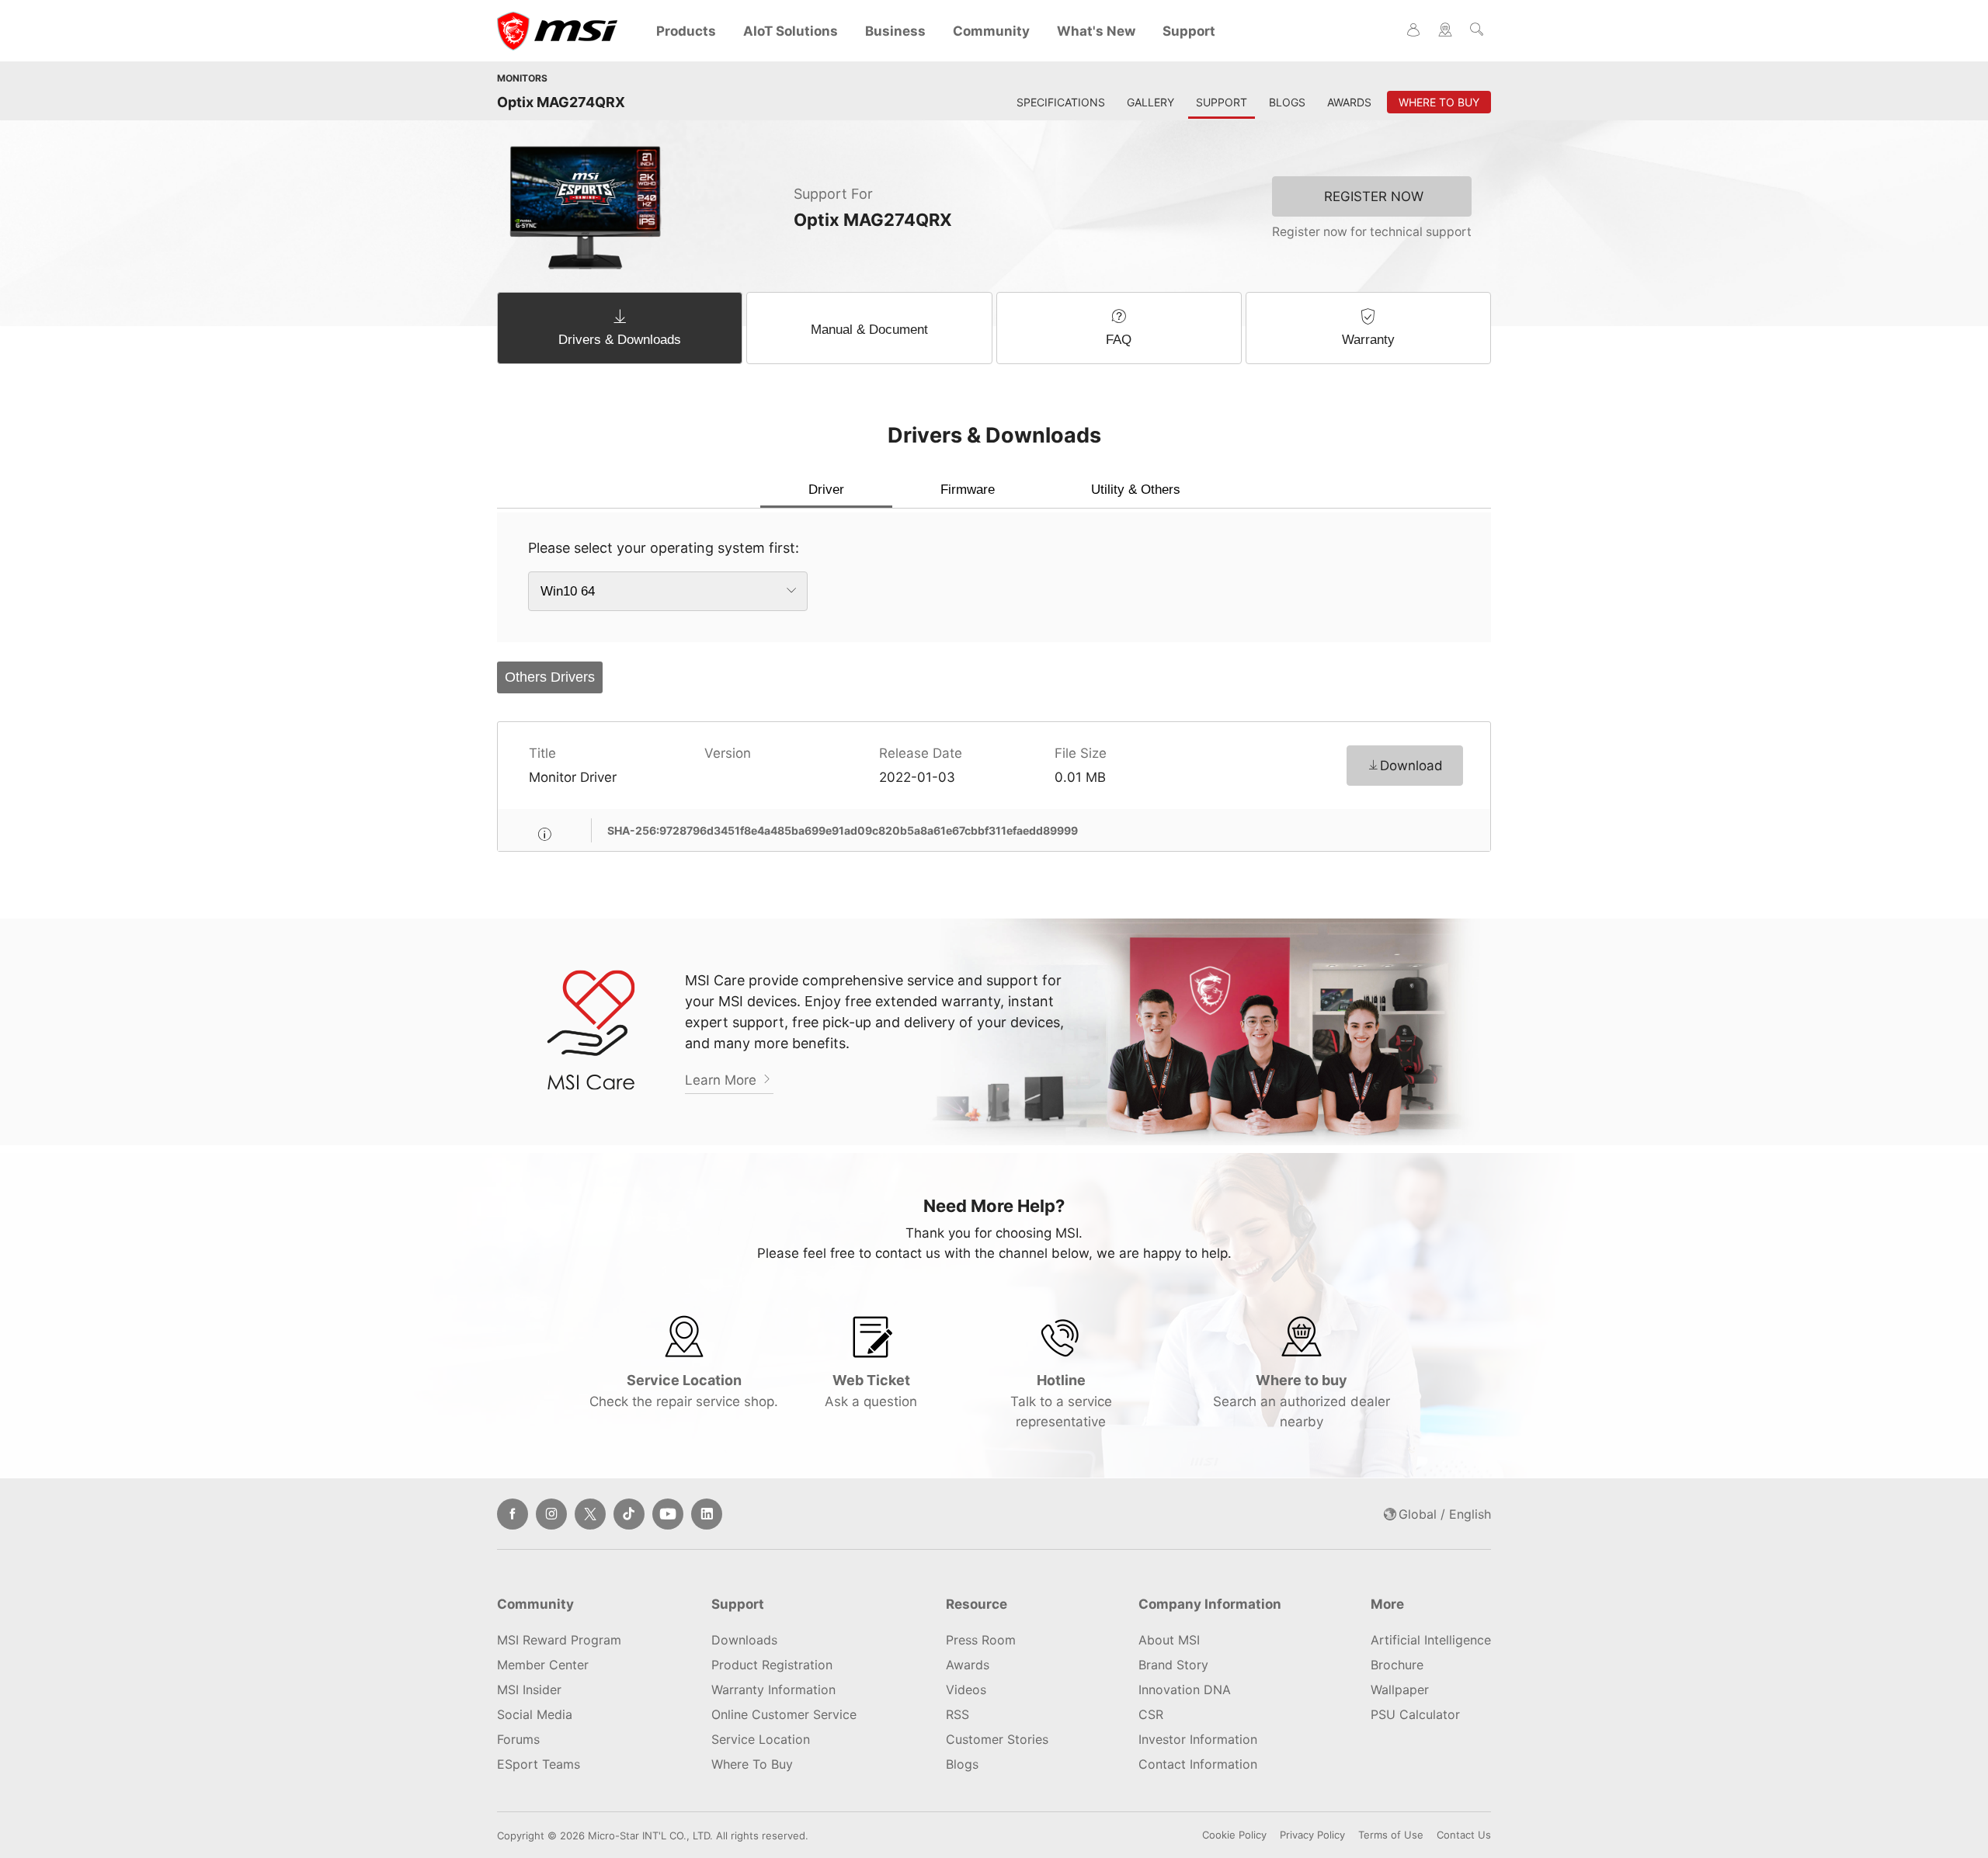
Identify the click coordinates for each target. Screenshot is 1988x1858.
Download (1411, 766)
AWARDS (1349, 102)
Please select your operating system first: (664, 548)
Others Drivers (550, 677)
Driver (826, 490)
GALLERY (1150, 102)
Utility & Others (1136, 490)
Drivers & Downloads (620, 340)
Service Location (684, 1391)
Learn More (723, 1080)
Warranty (1368, 340)
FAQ (1119, 340)
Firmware (968, 490)
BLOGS (1287, 102)
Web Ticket (871, 1391)
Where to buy (1302, 1401)
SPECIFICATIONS (1061, 102)
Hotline (1061, 1401)
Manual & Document (869, 330)
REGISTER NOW (1374, 196)
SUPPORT (1222, 102)
